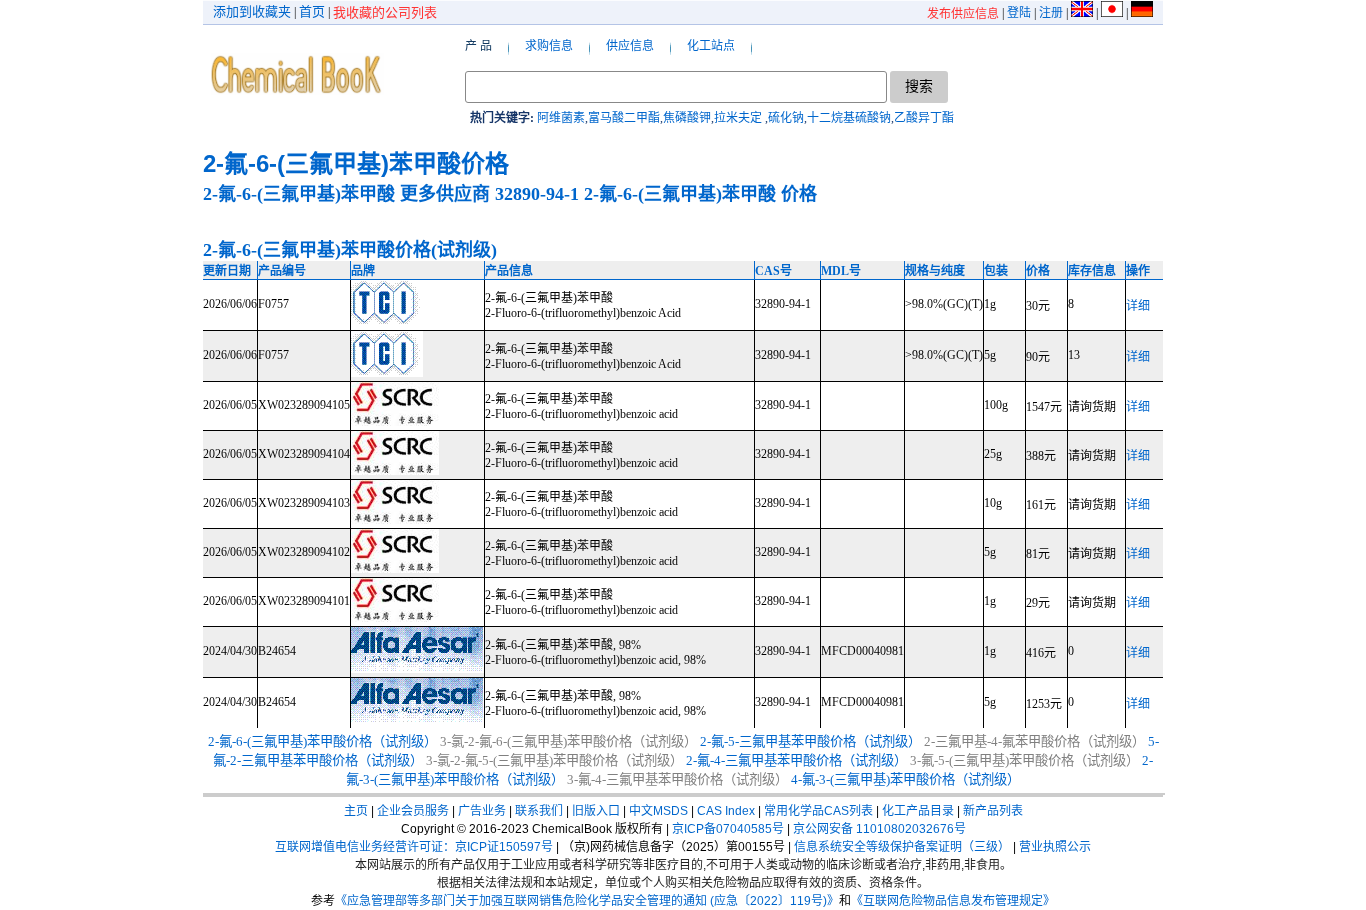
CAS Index (726, 811)
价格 (799, 194)
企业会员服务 (413, 811)
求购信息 (549, 46)
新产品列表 (993, 811)
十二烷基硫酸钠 (849, 118)
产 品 (478, 46)
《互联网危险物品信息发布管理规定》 (953, 901)
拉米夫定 (739, 118)
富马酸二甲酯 (624, 118)
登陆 (1019, 13)
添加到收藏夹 (252, 11)
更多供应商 (445, 194)
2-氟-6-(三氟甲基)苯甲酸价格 (356, 163)
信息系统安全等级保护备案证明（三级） (902, 847)
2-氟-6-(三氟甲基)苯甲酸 (299, 194)
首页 (312, 11)
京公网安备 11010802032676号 (879, 829)
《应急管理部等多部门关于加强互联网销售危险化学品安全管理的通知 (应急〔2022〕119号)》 (587, 901)
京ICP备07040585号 (728, 829)
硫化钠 (786, 118)
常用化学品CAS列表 (818, 811)
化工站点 (711, 46)
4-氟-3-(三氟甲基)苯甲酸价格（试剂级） (905, 779)
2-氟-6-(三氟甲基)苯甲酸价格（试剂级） (322, 741)
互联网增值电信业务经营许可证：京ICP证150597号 (414, 847)
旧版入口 (596, 811)
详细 (1138, 306)
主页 (356, 811)
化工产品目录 (918, 811)
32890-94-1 (537, 194)
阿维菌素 (561, 118)
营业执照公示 (1055, 847)
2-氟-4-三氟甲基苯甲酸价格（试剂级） (796, 760)
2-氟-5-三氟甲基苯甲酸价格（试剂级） (810, 741)
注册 (1051, 13)
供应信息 (630, 46)
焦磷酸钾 (687, 118)
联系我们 (539, 811)
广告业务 (482, 811)
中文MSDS (658, 811)
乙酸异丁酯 (924, 118)
